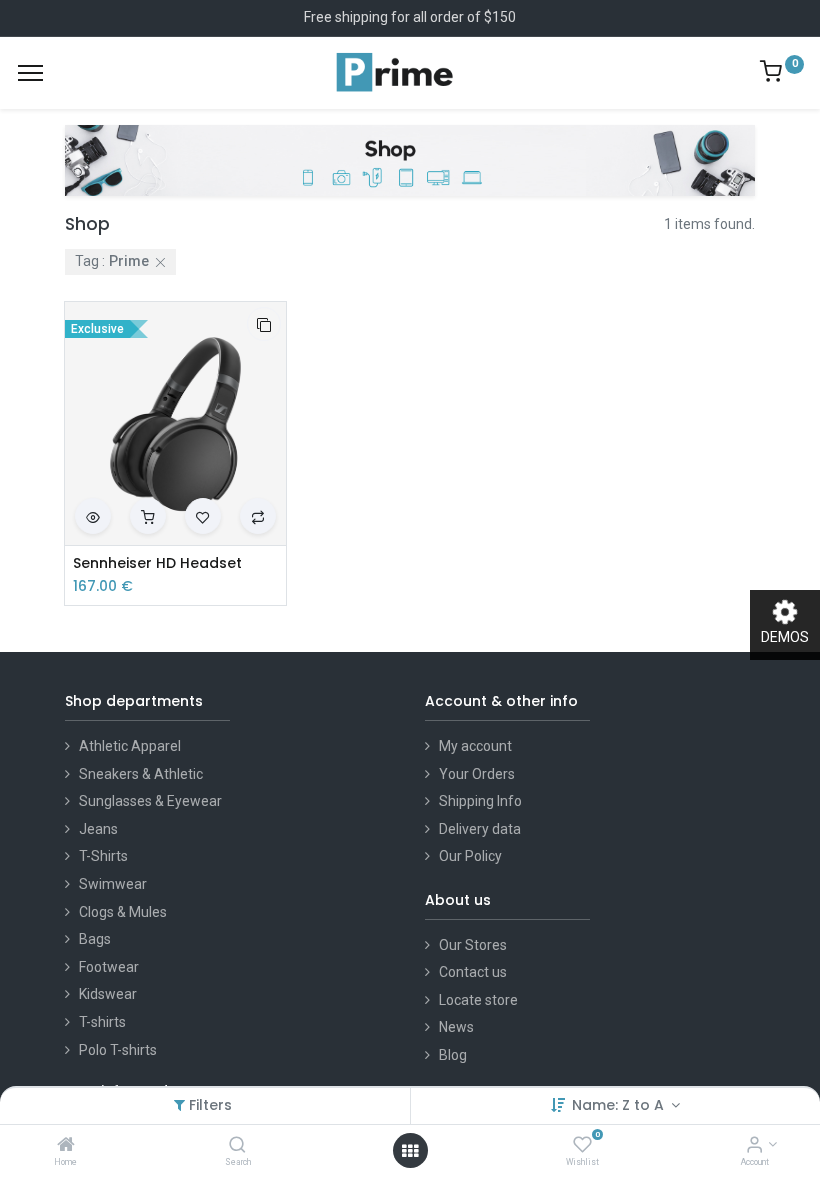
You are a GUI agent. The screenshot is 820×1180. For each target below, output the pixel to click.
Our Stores (473, 945)
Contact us (473, 972)
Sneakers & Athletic (141, 774)
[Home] (66, 1146)
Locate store (478, 1000)
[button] (264, 324)
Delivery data (480, 829)
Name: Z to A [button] (620, 1105)
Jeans (98, 829)
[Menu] (30, 73)
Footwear (109, 967)
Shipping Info (480, 801)
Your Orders (477, 774)
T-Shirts (103, 856)
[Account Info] (754, 1146)
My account (475, 746)
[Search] (237, 1146)
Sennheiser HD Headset (157, 563)
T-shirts (102, 1022)
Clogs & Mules (123, 912)
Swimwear (113, 884)
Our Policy (470, 856)
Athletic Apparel (130, 746)
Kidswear (108, 994)
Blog (453, 1055)
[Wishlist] (582, 1146)
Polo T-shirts (118, 1050)
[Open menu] (410, 1151)
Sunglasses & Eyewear (150, 801)
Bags (95, 939)
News (456, 1027)
